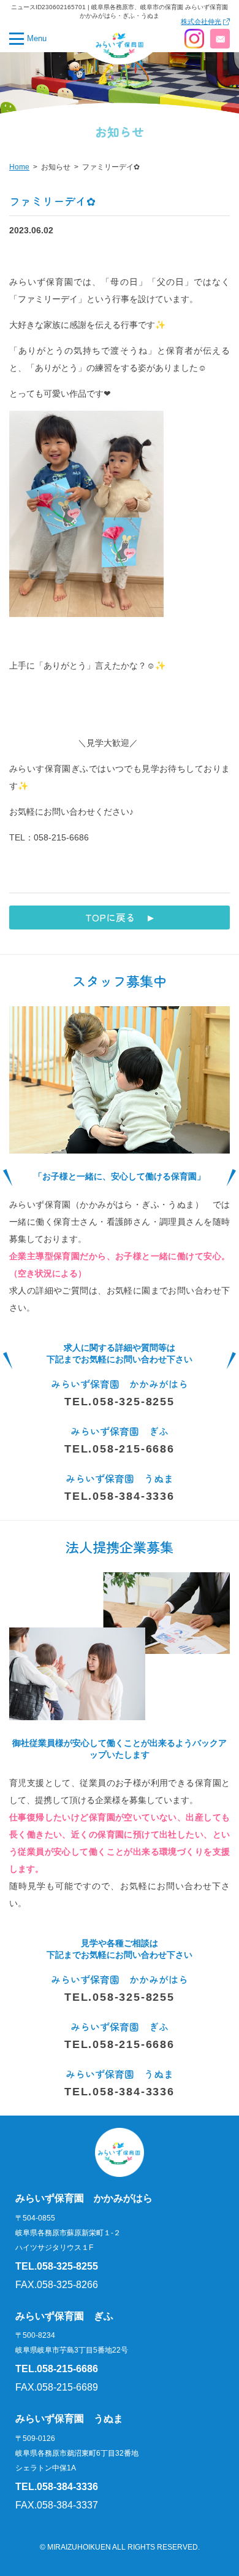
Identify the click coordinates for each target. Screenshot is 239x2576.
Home (19, 167)
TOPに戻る (110, 917)
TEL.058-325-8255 (120, 1402)
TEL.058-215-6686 (120, 1449)
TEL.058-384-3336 (120, 1496)
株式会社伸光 (201, 22)
